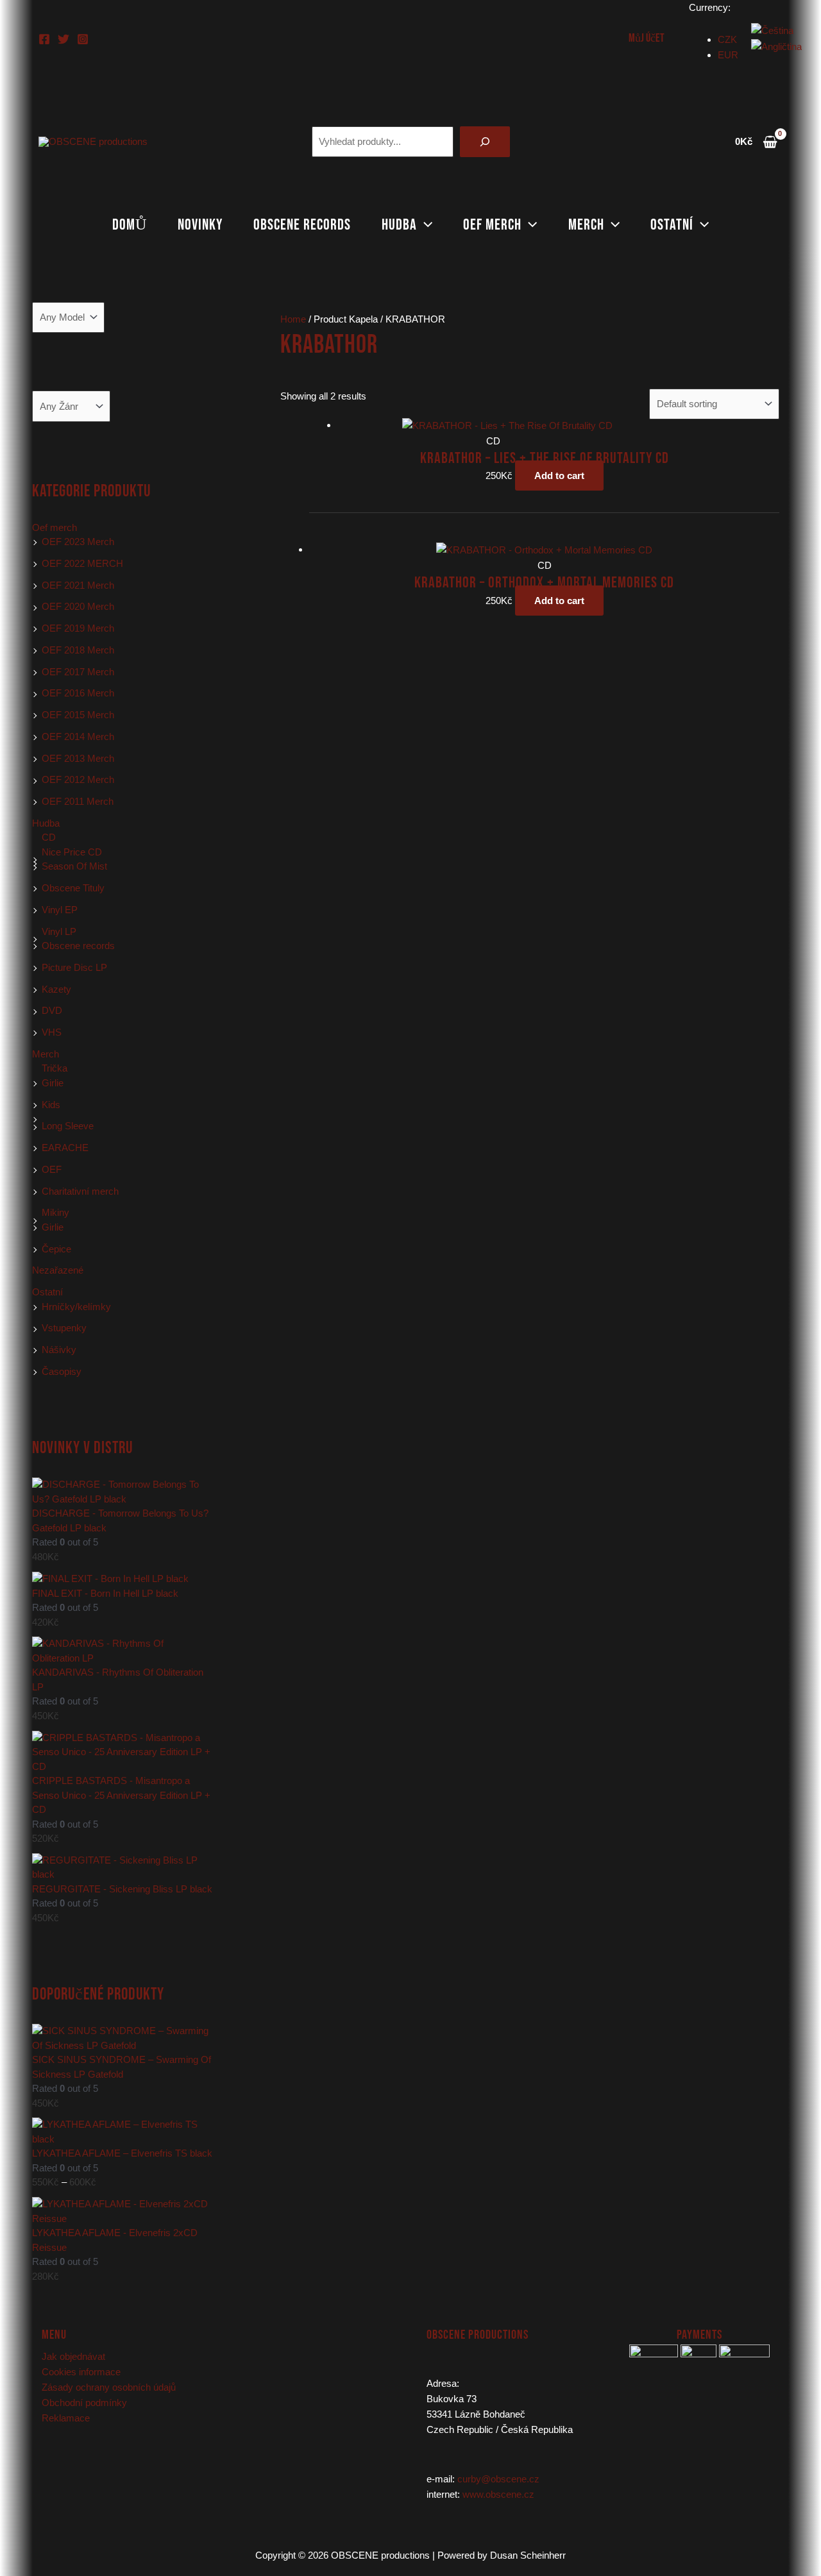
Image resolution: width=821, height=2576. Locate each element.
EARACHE (65, 1148)
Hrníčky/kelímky (76, 1307)
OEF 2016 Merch (78, 693)
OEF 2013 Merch (78, 758)
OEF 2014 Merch (78, 737)
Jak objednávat (73, 2356)
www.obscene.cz (498, 2494)
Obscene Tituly (73, 888)
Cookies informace (81, 2372)
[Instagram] (83, 39)
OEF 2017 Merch (78, 672)
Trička (55, 1068)
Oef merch (492, 225)
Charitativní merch (80, 1191)
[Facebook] (44, 39)
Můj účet (647, 38)
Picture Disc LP (74, 967)
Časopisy (62, 1371)
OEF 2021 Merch (78, 585)
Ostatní (672, 225)
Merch (586, 225)
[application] (425, 225)
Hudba (399, 225)
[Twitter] (63, 39)
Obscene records (302, 225)
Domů (130, 225)
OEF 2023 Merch (78, 542)
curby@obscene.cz (498, 2479)
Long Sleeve (68, 1126)
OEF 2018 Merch (78, 650)
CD (49, 837)
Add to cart (559, 476)
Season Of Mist (74, 866)
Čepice (56, 1249)
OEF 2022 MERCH (82, 563)
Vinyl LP (59, 931)
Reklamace (66, 2418)
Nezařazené (58, 1270)
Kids (51, 1105)
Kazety (56, 989)
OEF (52, 1169)
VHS (52, 1032)
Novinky (200, 225)
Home (293, 319)
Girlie (53, 1083)
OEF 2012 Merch (78, 779)
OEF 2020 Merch (78, 606)
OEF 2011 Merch (78, 801)
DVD (52, 1010)
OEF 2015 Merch (78, 715)
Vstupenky (64, 1328)
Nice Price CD (72, 852)
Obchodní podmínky (84, 2403)
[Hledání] (485, 142)
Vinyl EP (60, 910)
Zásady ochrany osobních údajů (109, 2387)
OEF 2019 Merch (78, 628)
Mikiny (55, 1212)
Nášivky (59, 1350)
